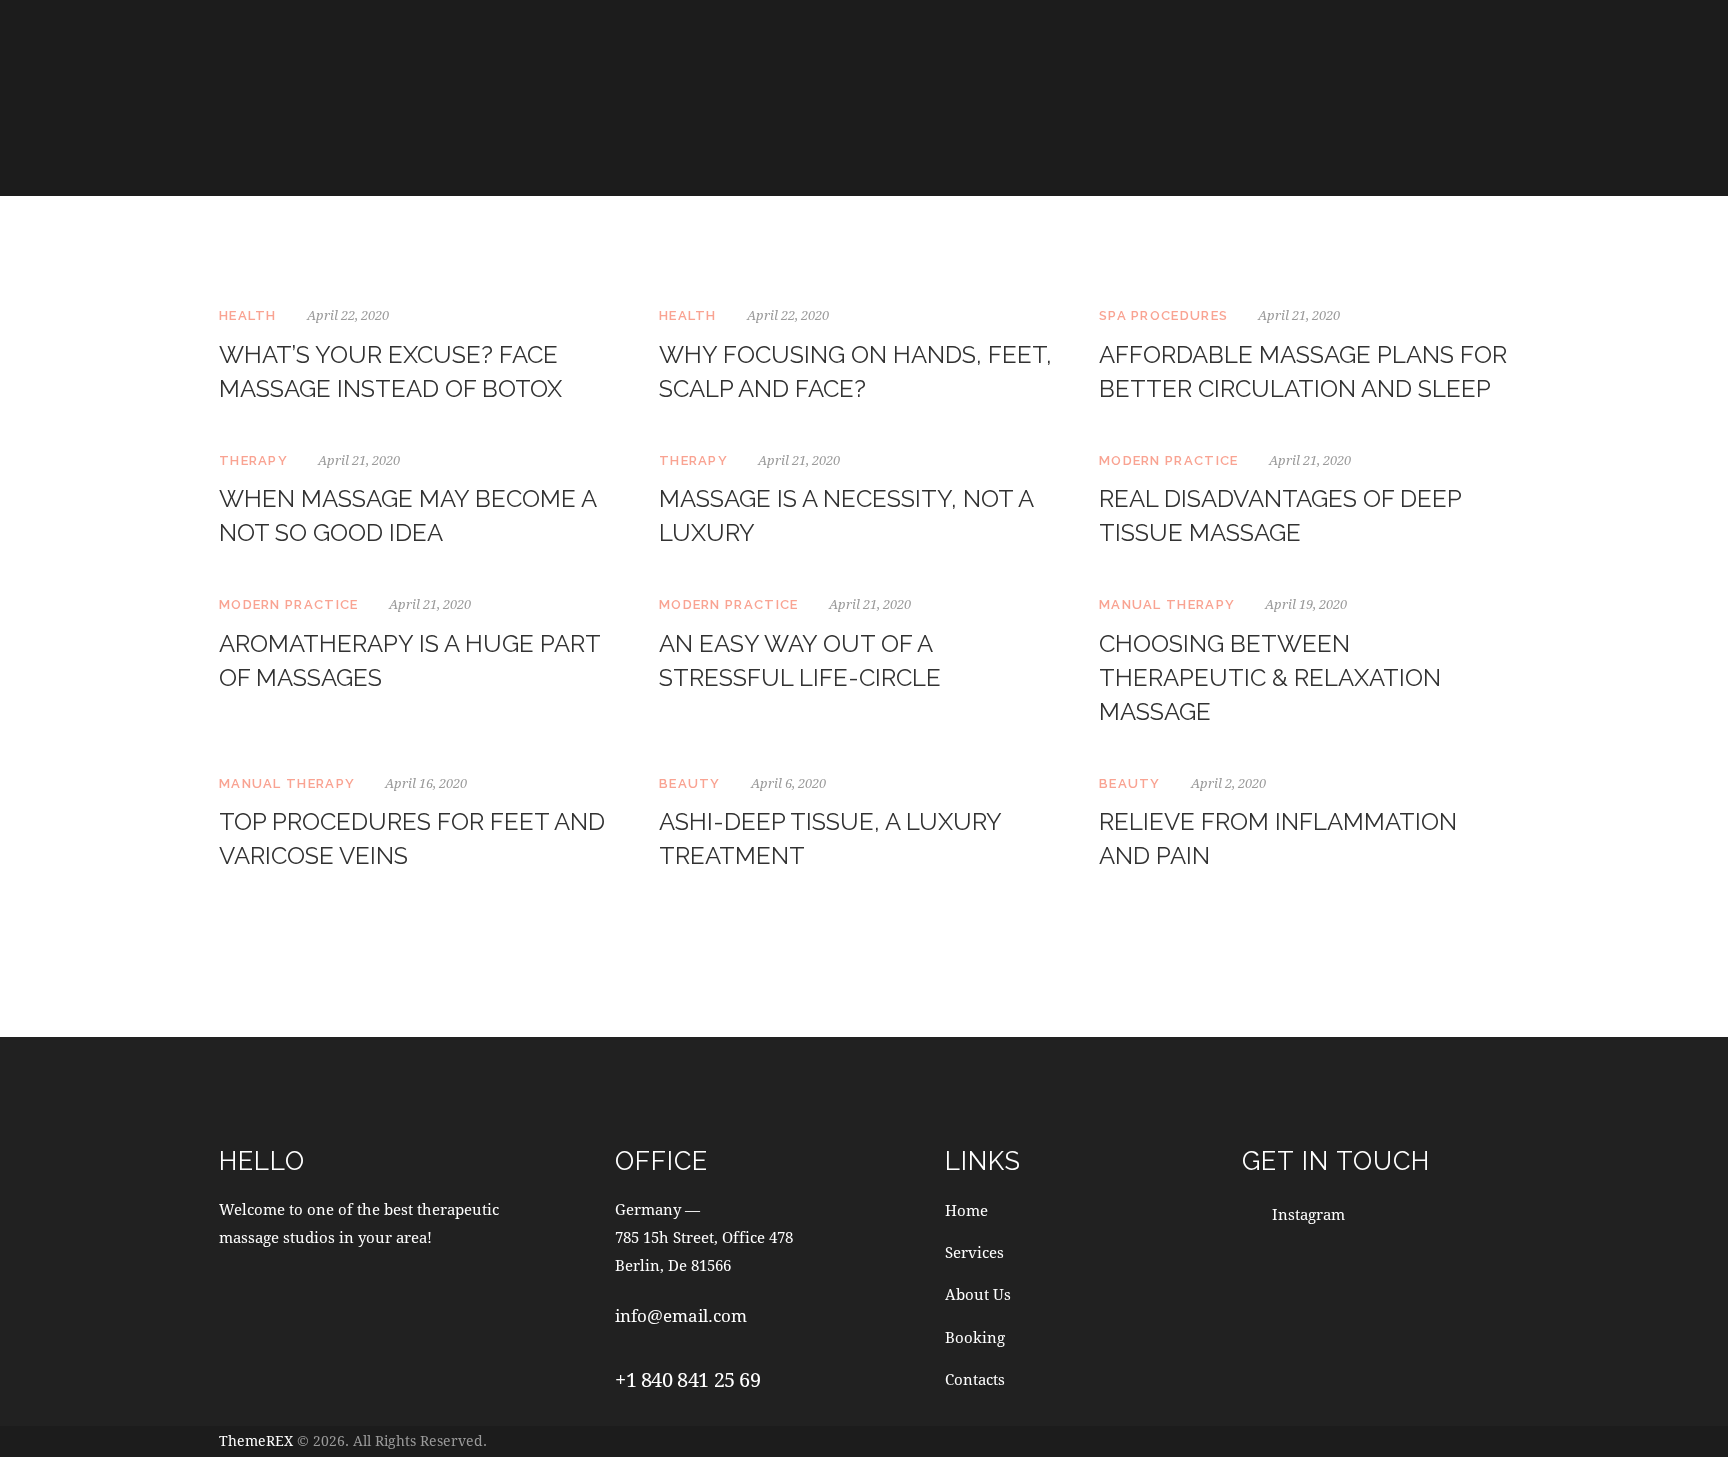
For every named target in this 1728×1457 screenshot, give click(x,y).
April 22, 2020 (348, 315)
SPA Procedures (1163, 315)
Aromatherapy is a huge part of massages (409, 660)
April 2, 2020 (1228, 783)
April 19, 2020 (1306, 604)
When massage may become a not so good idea (407, 515)
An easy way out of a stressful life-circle (800, 660)
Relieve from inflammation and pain (1278, 838)
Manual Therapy (1167, 604)
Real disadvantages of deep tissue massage (1280, 515)
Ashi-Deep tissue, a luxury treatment (830, 838)
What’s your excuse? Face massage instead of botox (390, 371)
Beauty (690, 783)
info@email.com (681, 1315)
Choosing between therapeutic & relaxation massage (1270, 677)
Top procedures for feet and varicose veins (412, 838)
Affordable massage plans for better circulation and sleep (1303, 371)
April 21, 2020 (1299, 315)
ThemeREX (256, 1440)
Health (248, 315)
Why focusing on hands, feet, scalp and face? (855, 371)
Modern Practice (1169, 460)
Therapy (253, 460)
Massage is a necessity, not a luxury (846, 515)
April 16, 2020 (426, 783)
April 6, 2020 (788, 783)
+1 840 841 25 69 (688, 1379)
